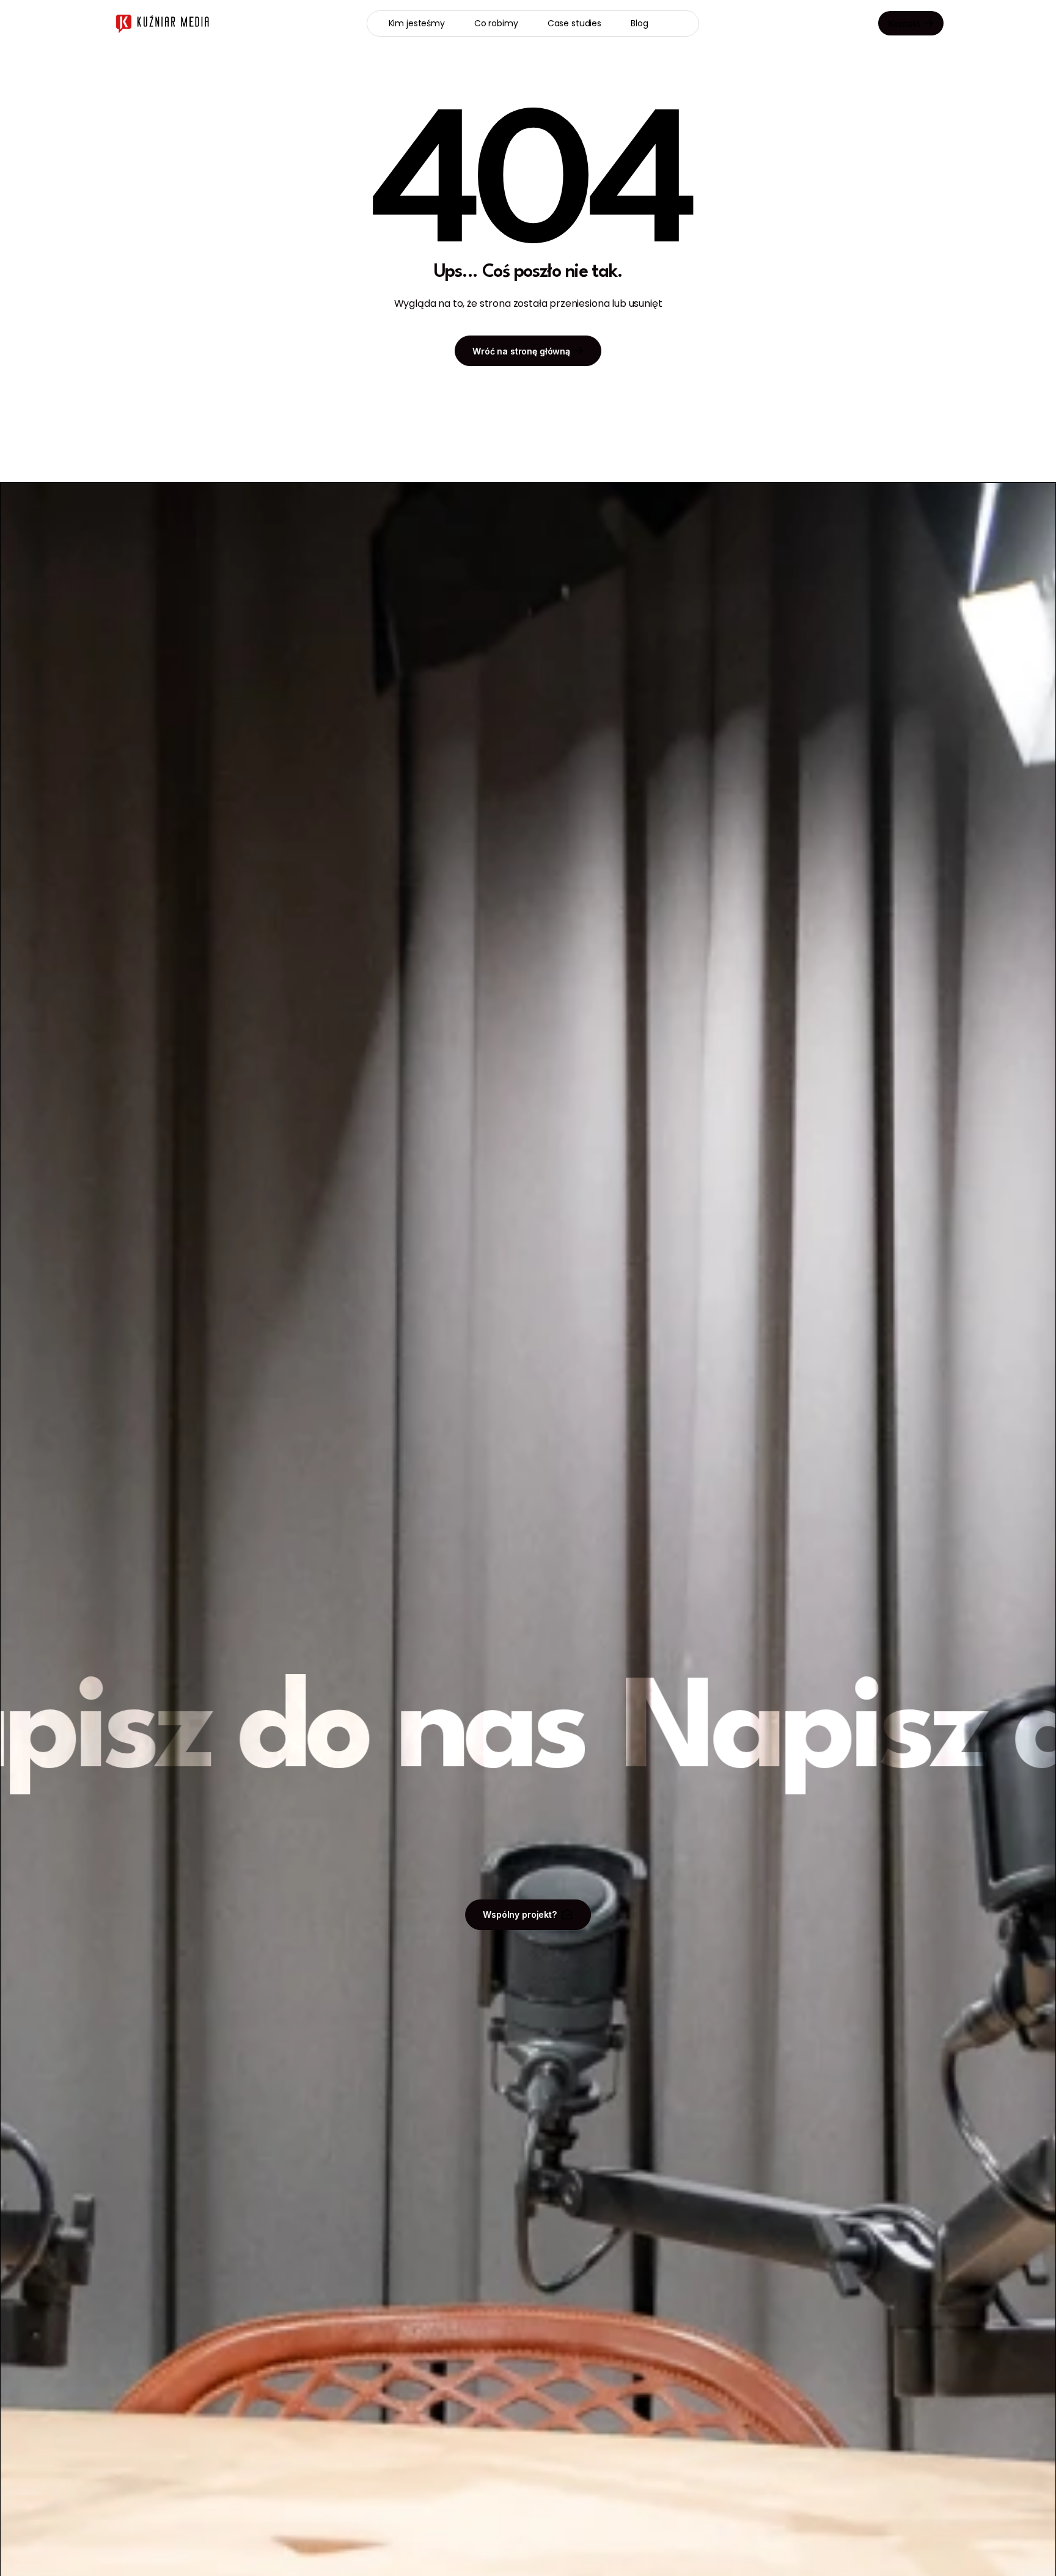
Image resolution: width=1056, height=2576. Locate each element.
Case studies (574, 23)
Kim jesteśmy (417, 23)
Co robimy (496, 23)
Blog (639, 23)
